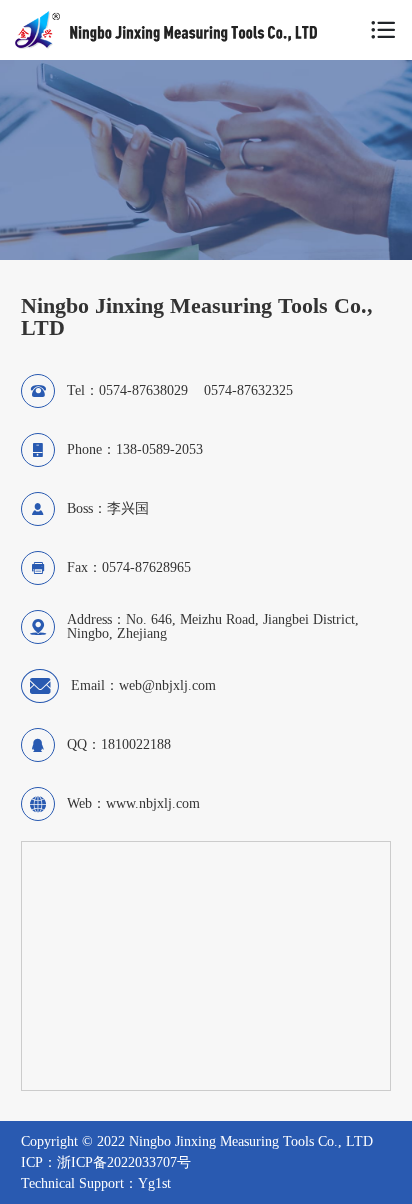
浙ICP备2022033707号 (124, 1162)
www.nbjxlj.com (153, 803)
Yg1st (154, 1183)
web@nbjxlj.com (167, 685)
